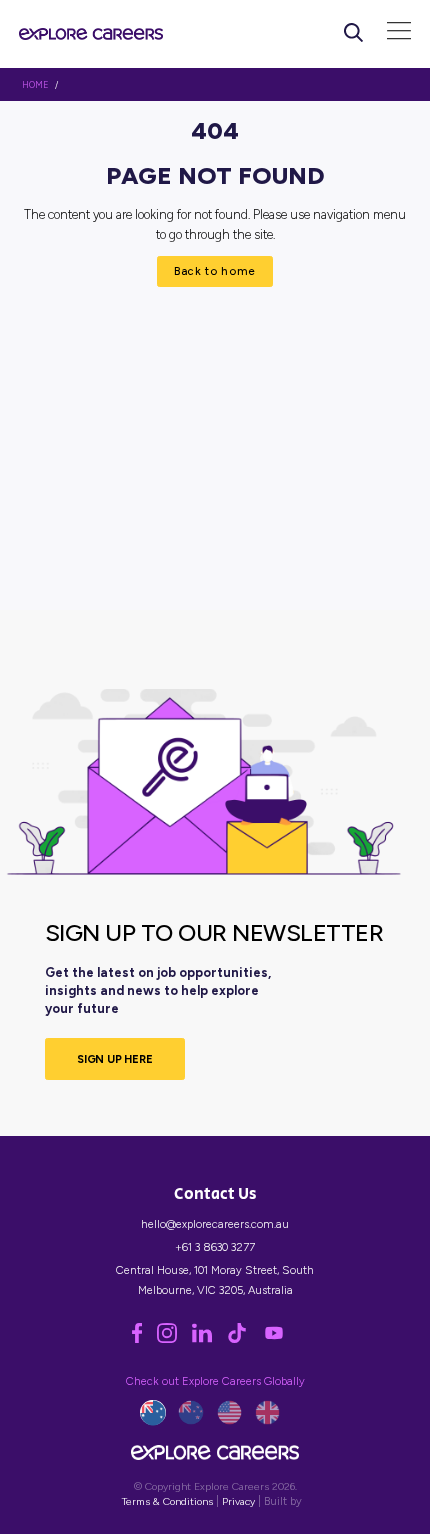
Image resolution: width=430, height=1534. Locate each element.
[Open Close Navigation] (399, 33)
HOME (35, 85)
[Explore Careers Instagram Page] (174, 1339)
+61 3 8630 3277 (215, 1247)
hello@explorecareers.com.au (215, 1224)
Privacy (238, 1501)
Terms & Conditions (167, 1501)
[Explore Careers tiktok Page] (244, 1339)
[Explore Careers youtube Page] (280, 1339)
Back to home (215, 271)
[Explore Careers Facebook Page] (144, 1339)
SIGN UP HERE (115, 1059)
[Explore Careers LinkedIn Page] (209, 1339)
